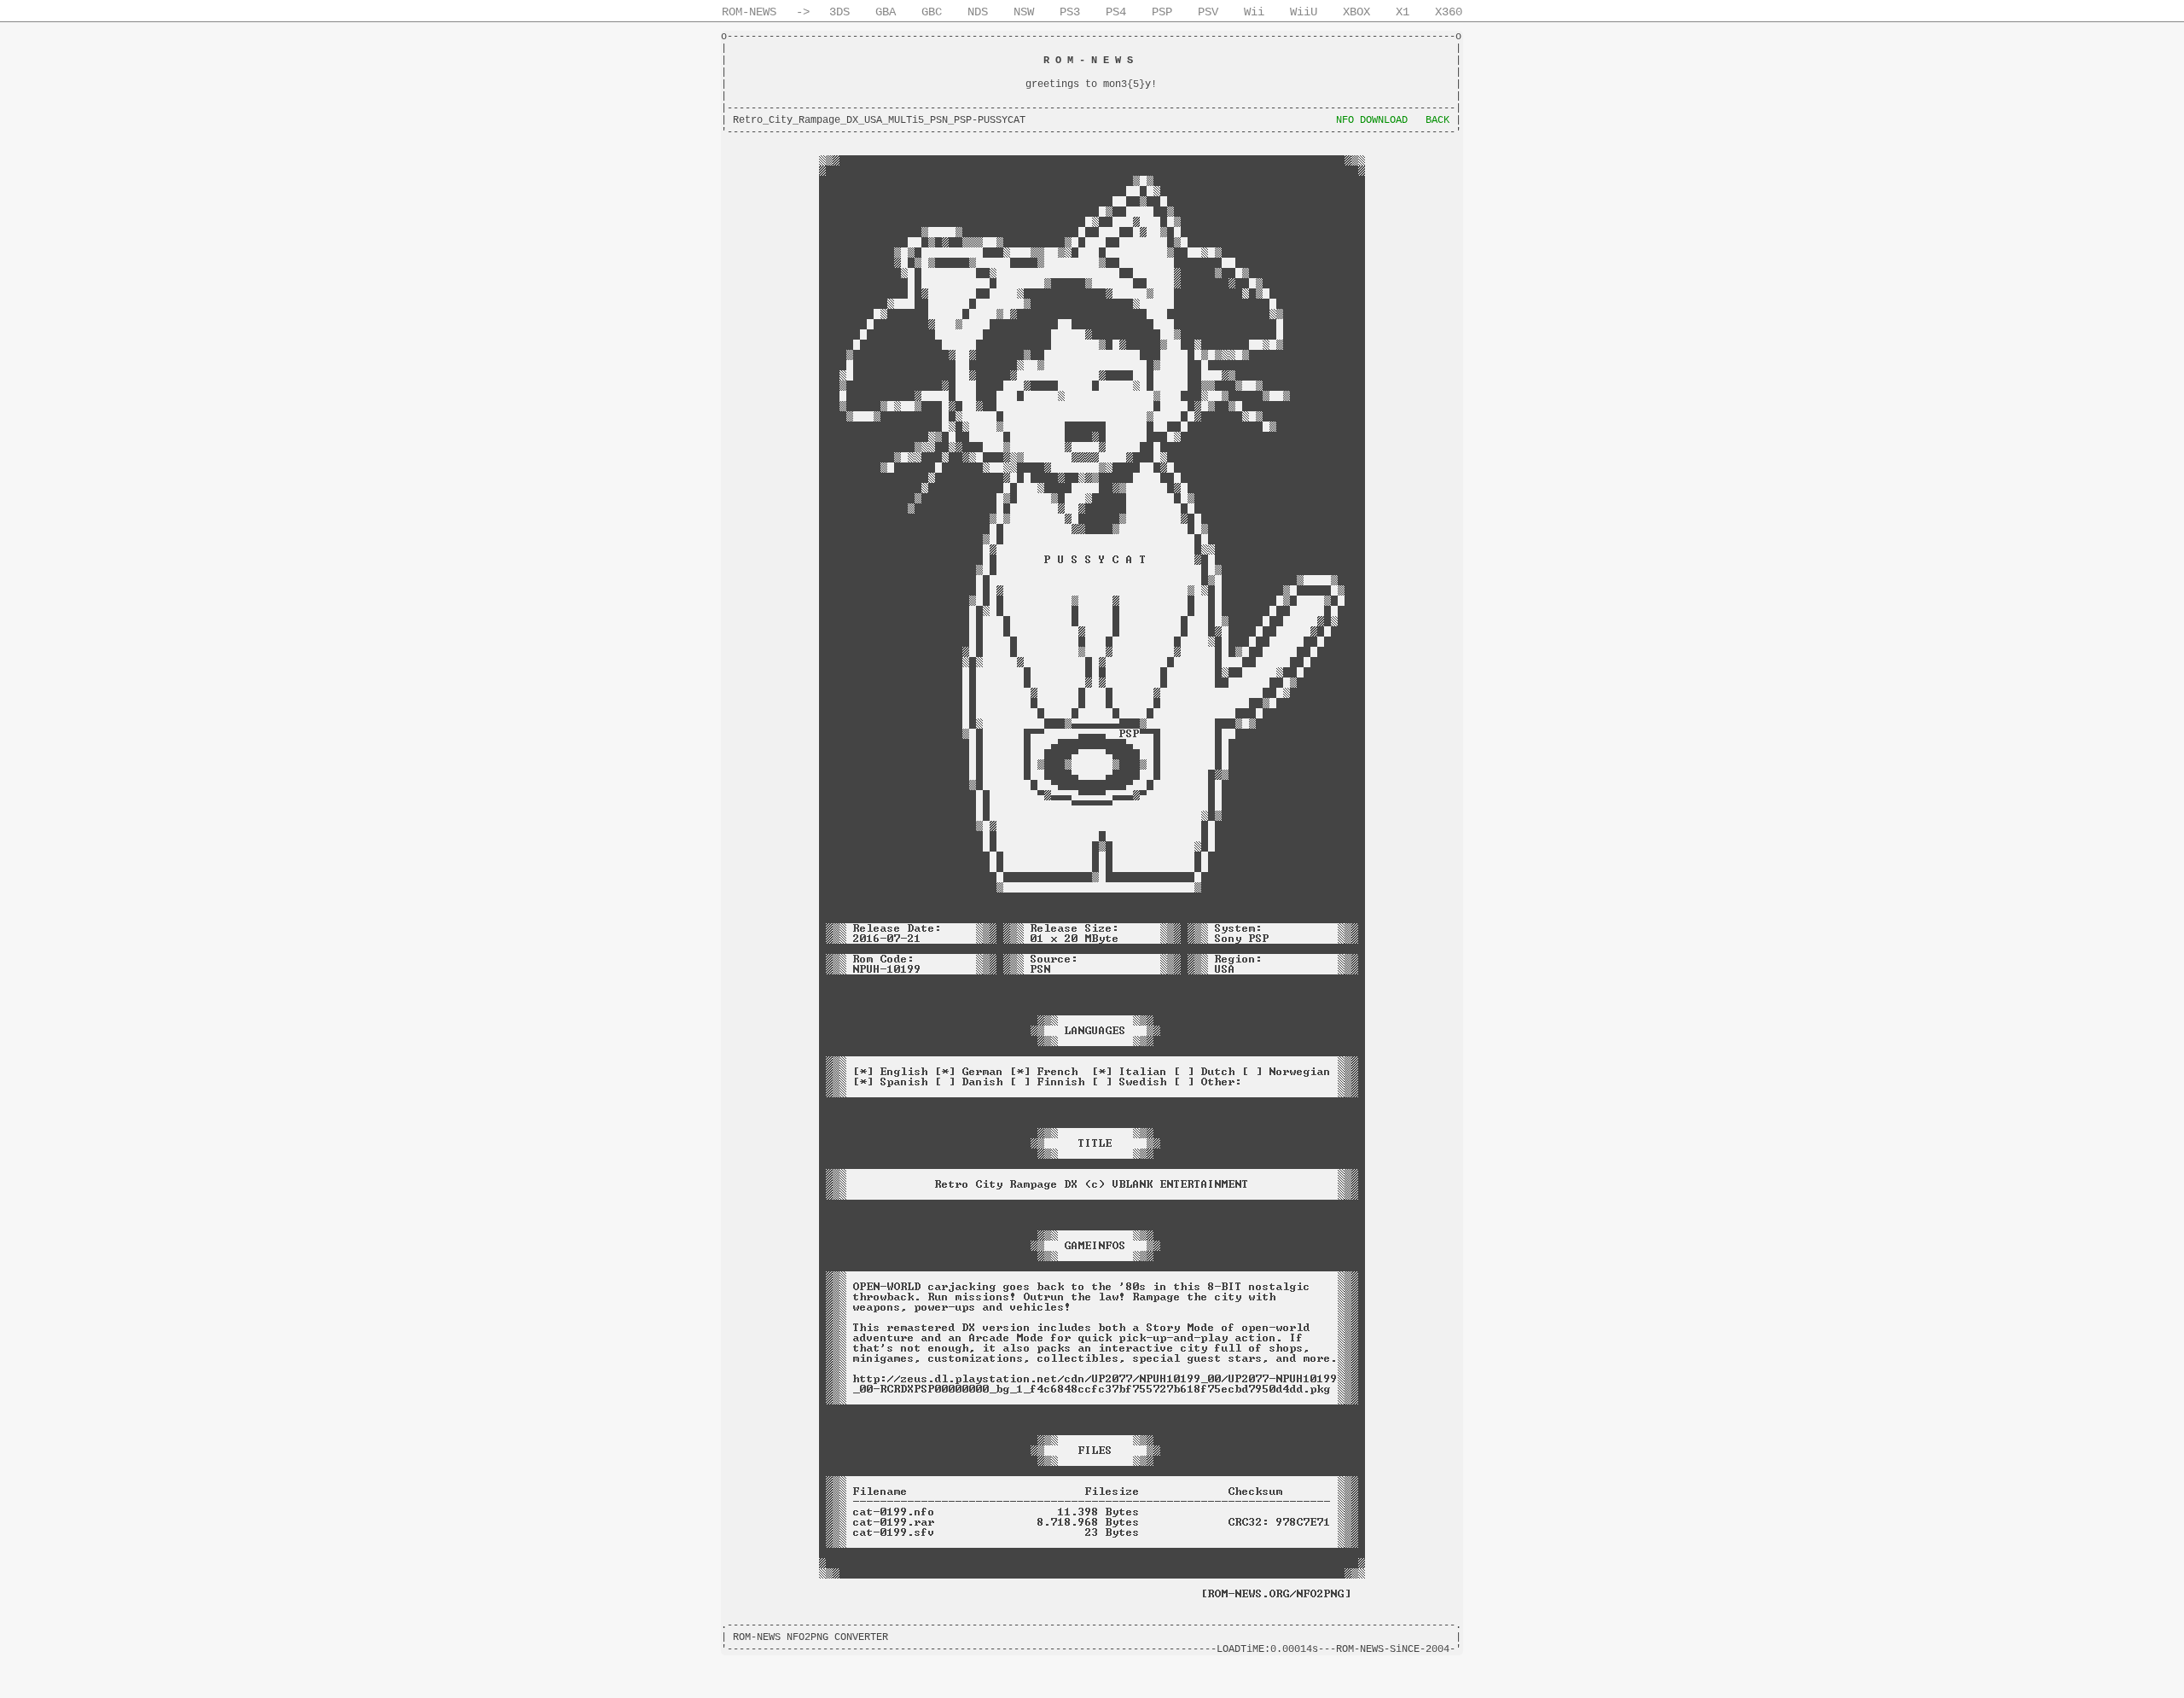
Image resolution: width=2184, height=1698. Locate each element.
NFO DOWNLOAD (1372, 120)
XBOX (1356, 12)
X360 (1449, 12)
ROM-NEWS (749, 12)
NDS (978, 12)
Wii (1254, 12)
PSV (1208, 12)
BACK (1438, 120)
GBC (932, 12)
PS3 (1070, 12)
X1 (1403, 12)
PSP (1162, 12)
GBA (886, 12)
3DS (839, 12)
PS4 (1116, 12)
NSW (1024, 12)
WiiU (1304, 12)
